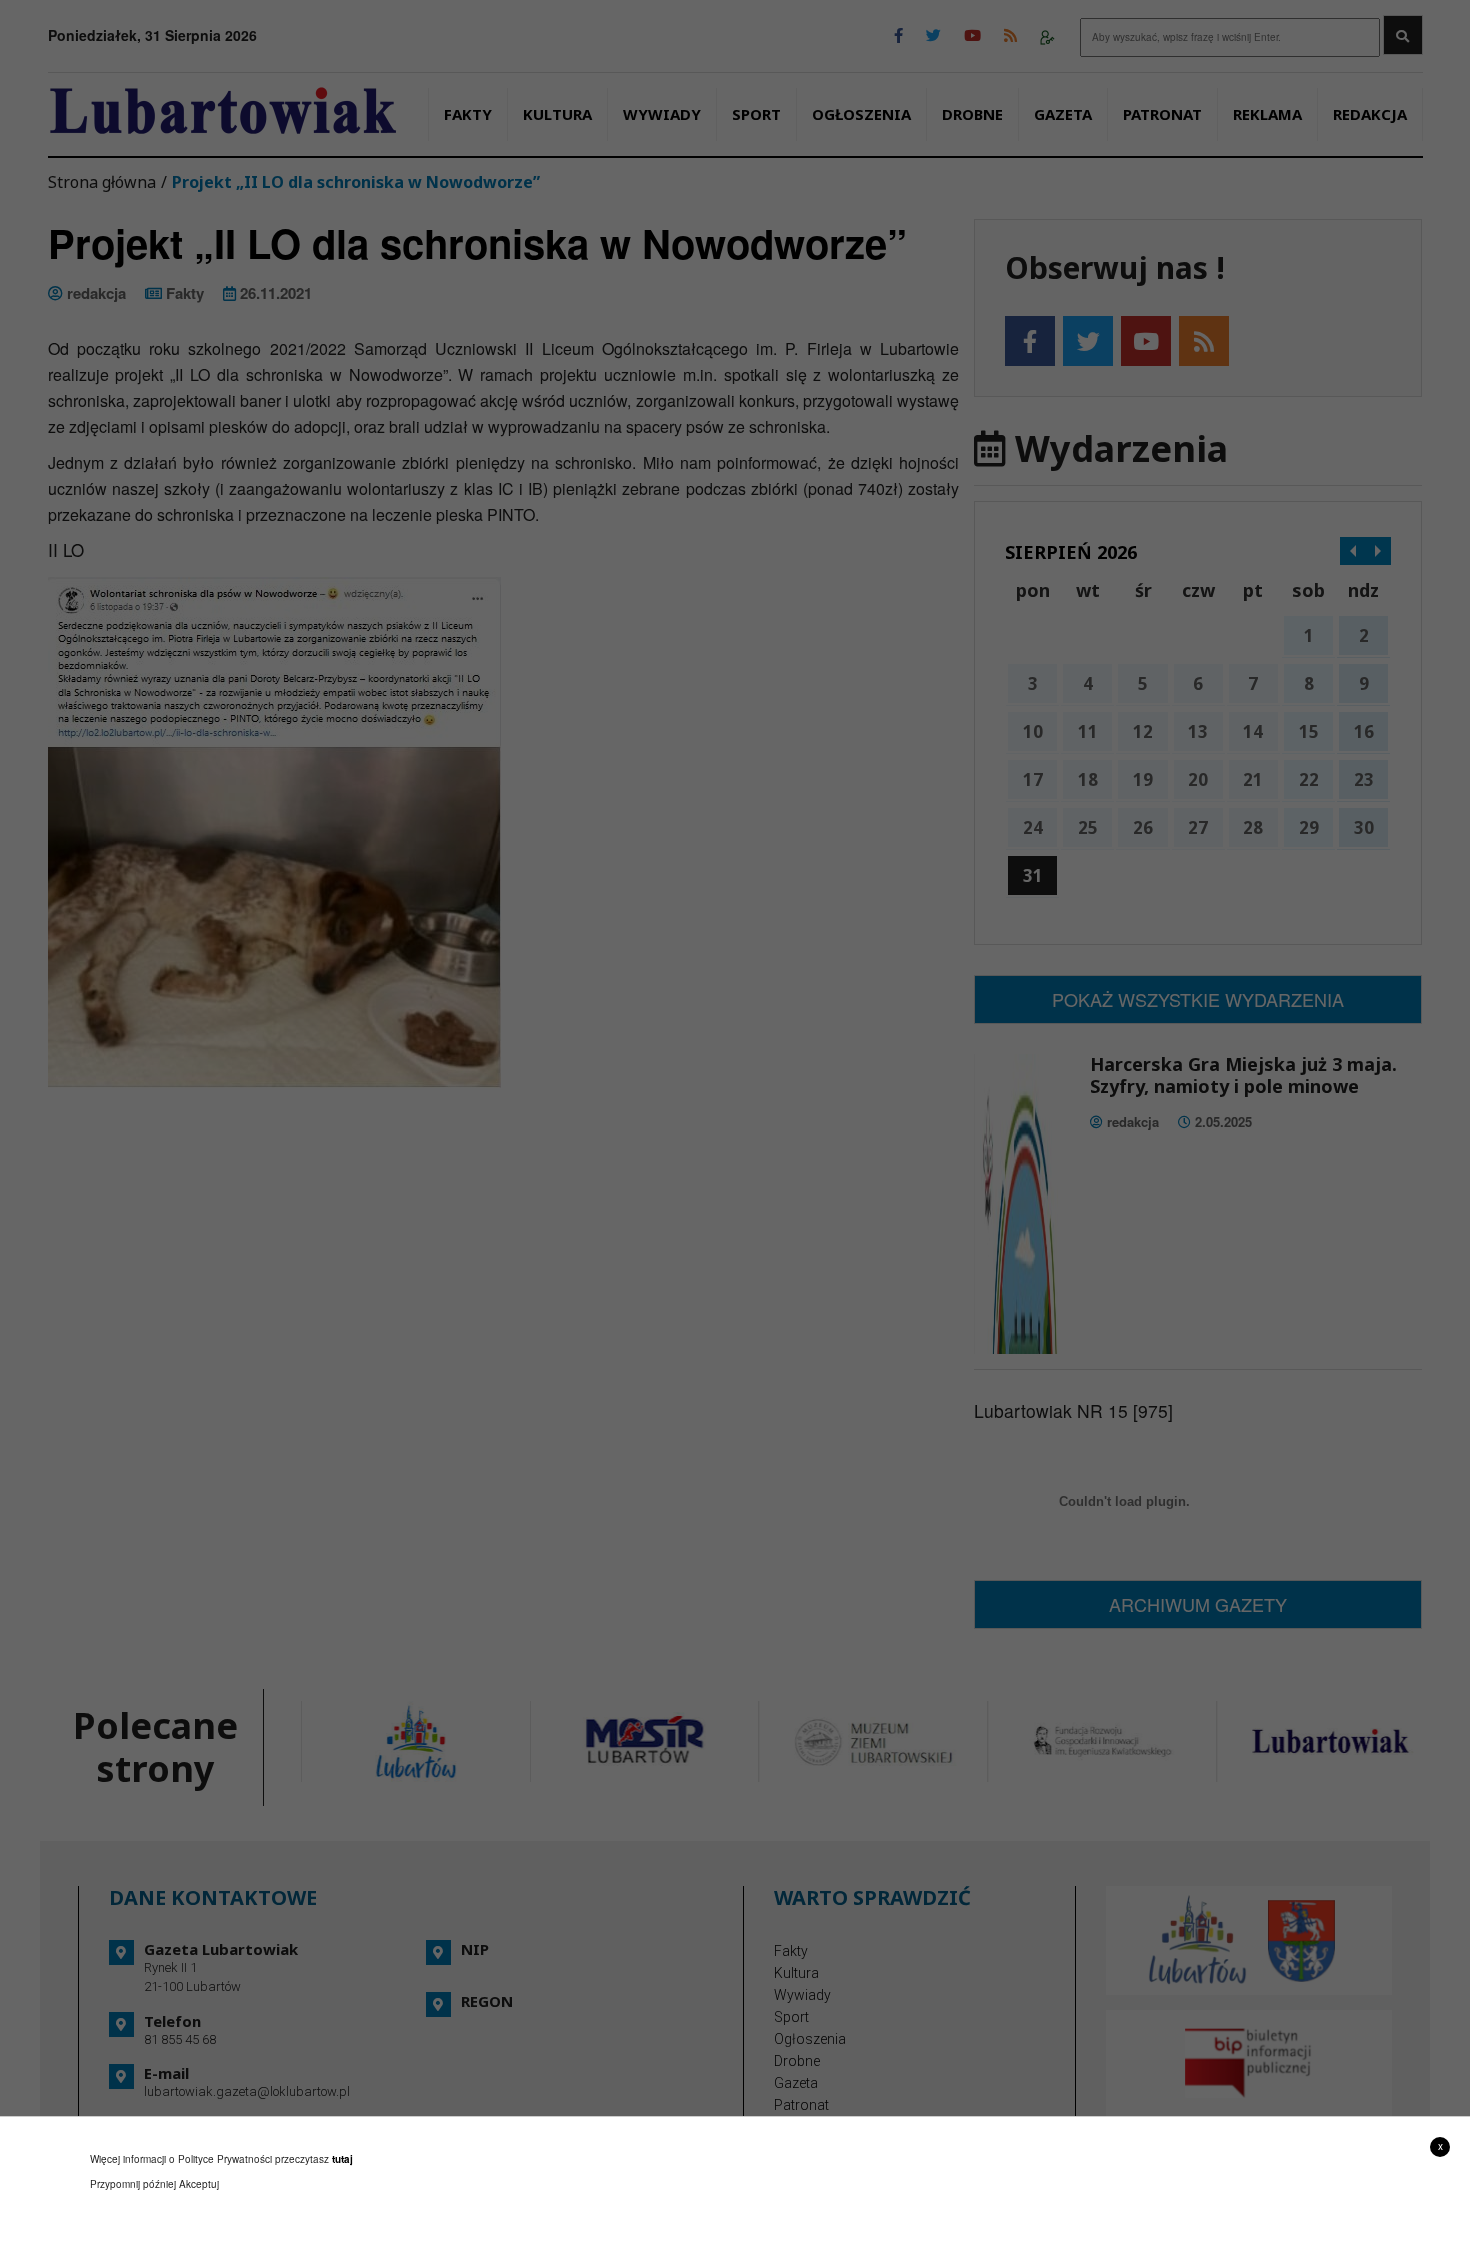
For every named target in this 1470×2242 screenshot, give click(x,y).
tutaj (342, 2159)
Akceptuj (199, 2184)
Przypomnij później (133, 2184)
